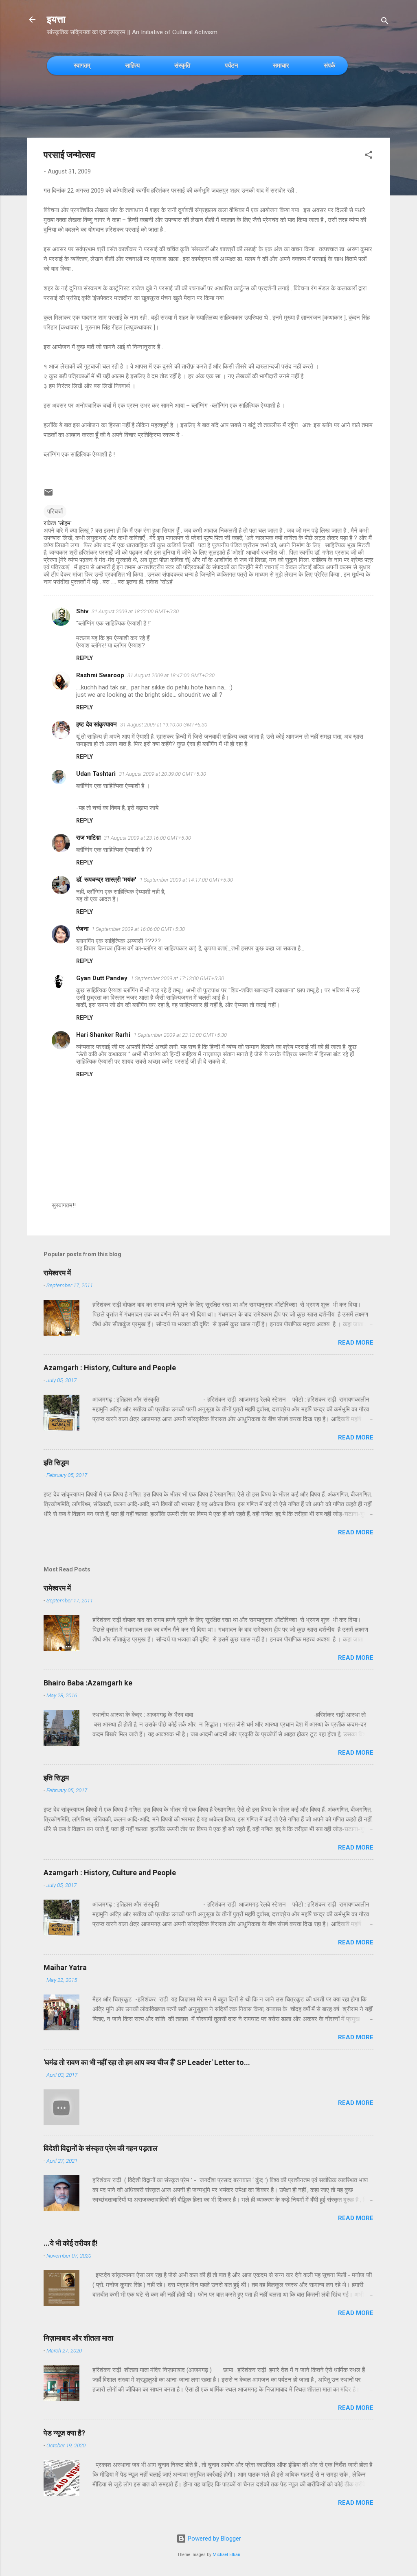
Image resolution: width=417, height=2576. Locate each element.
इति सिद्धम (56, 1462)
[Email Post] (48, 495)
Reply (84, 658)
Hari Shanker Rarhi (103, 1035)
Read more (356, 1343)
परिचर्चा (55, 511)
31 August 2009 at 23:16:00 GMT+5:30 (147, 838)
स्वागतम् (82, 65)
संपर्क (329, 65)
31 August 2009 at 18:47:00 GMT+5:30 (171, 675)
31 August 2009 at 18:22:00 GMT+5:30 (135, 611)
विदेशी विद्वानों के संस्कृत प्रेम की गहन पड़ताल (101, 2148)
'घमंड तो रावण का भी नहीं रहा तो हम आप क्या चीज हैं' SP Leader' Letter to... (147, 2062)
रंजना (82, 929)
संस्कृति (182, 65)
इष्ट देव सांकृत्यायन (97, 724)
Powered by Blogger (214, 2539)
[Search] (385, 22)
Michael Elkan (226, 2555)
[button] (369, 156)
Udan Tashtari (96, 774)
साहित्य (132, 65)
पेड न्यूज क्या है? (64, 2433)
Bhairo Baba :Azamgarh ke (88, 1683)
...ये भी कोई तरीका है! (71, 2243)
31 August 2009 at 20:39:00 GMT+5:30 (162, 774)
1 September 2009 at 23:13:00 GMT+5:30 (180, 1035)
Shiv (82, 611)
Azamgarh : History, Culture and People (110, 1368)
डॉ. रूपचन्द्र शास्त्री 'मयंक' (106, 880)
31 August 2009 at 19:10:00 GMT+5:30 (164, 725)
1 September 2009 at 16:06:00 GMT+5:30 (138, 929)
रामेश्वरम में (57, 1273)
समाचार (281, 65)
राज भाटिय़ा (88, 838)
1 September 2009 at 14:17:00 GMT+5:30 (186, 880)
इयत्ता (56, 20)
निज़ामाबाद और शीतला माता (78, 2338)
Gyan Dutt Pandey (102, 978)
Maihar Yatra (65, 1967)
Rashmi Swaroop (100, 675)
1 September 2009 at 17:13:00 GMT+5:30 (177, 978)
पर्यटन (232, 65)
